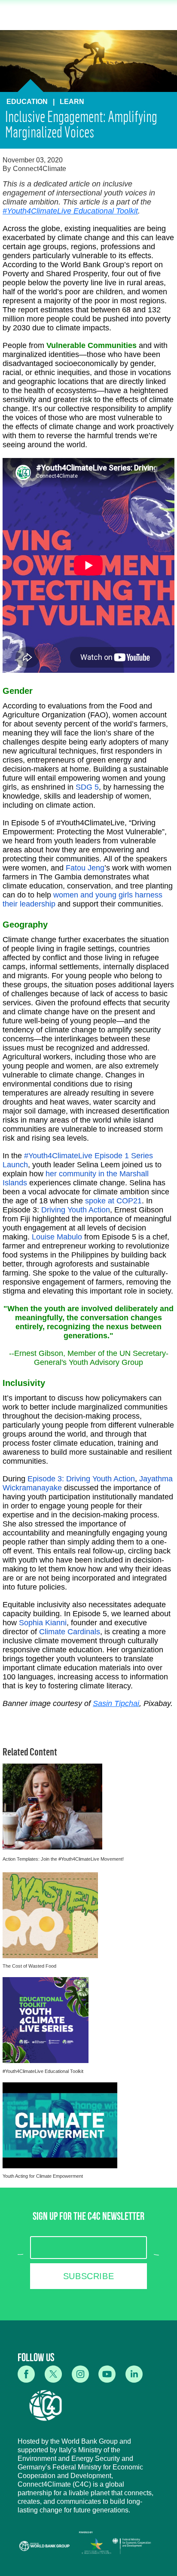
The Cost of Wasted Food (29, 1966)
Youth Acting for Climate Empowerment (43, 2176)
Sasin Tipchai (116, 1703)
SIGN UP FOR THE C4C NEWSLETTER (88, 2218)
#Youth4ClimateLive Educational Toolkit (70, 211)
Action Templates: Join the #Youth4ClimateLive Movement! (63, 1859)
